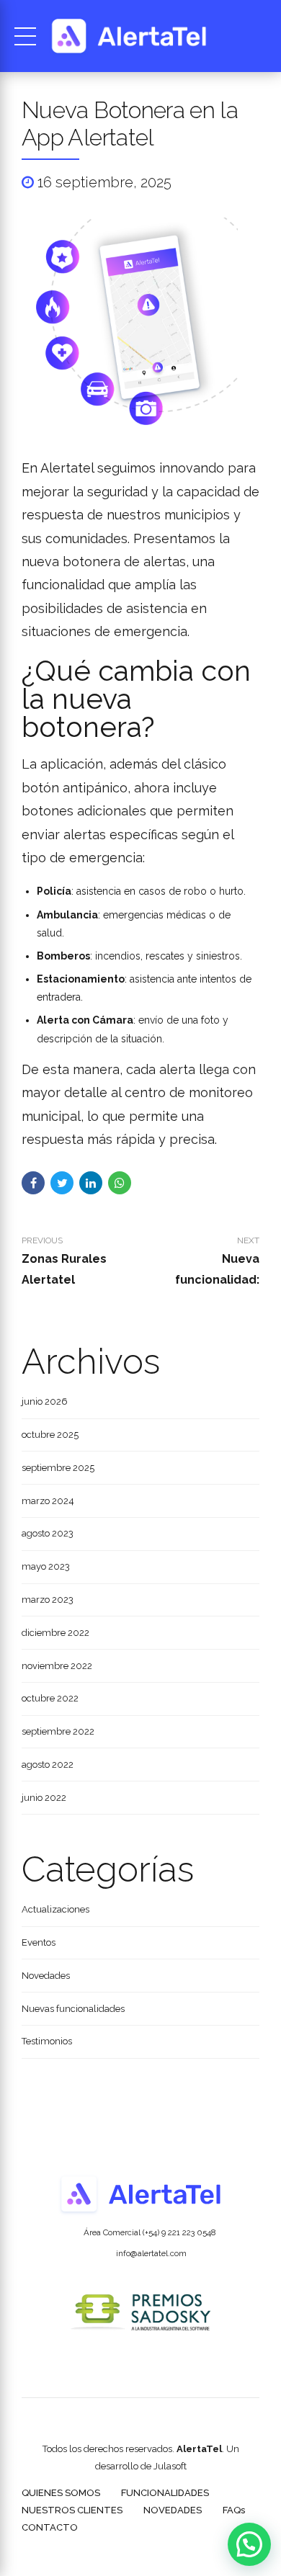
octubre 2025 (50, 1435)
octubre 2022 (50, 1698)
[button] (249, 2544)
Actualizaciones (55, 1909)
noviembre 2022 (57, 1666)
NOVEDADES (173, 2510)
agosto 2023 (48, 1533)
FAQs (234, 2510)
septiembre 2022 (58, 1731)
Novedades (46, 1976)
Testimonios (47, 2041)
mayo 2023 (46, 1566)
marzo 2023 (48, 1600)
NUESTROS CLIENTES (72, 2510)
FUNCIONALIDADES (165, 2493)
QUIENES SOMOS (61, 2493)
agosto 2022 (48, 1765)
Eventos (39, 1942)
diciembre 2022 (55, 1633)
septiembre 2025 (58, 1468)
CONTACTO (50, 2527)
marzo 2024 (48, 1501)
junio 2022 (44, 1798)
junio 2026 (45, 1401)
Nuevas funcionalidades (73, 2009)
